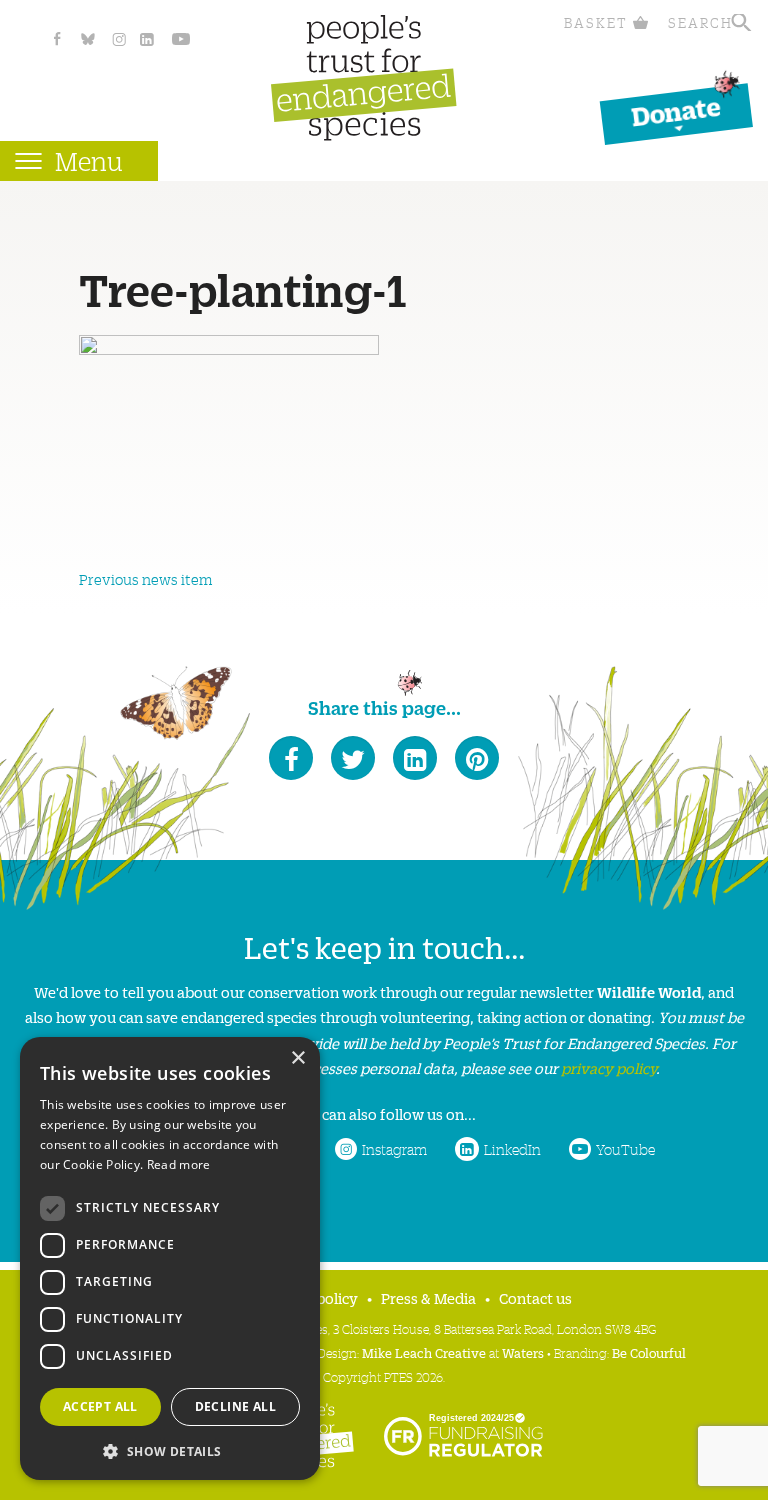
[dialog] (170, 1258)
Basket (596, 22)
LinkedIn (512, 1149)
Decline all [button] (235, 1406)
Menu (89, 160)
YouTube (625, 1149)
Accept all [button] (100, 1406)
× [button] (297, 1058)
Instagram (394, 1149)
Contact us (535, 1297)
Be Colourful (649, 1352)
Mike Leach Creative (424, 1352)
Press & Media (428, 1297)
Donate (676, 110)
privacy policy (608, 1067)
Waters (523, 1352)
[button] (170, 1449)
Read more (179, 1164)
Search (700, 22)
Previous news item (145, 579)
